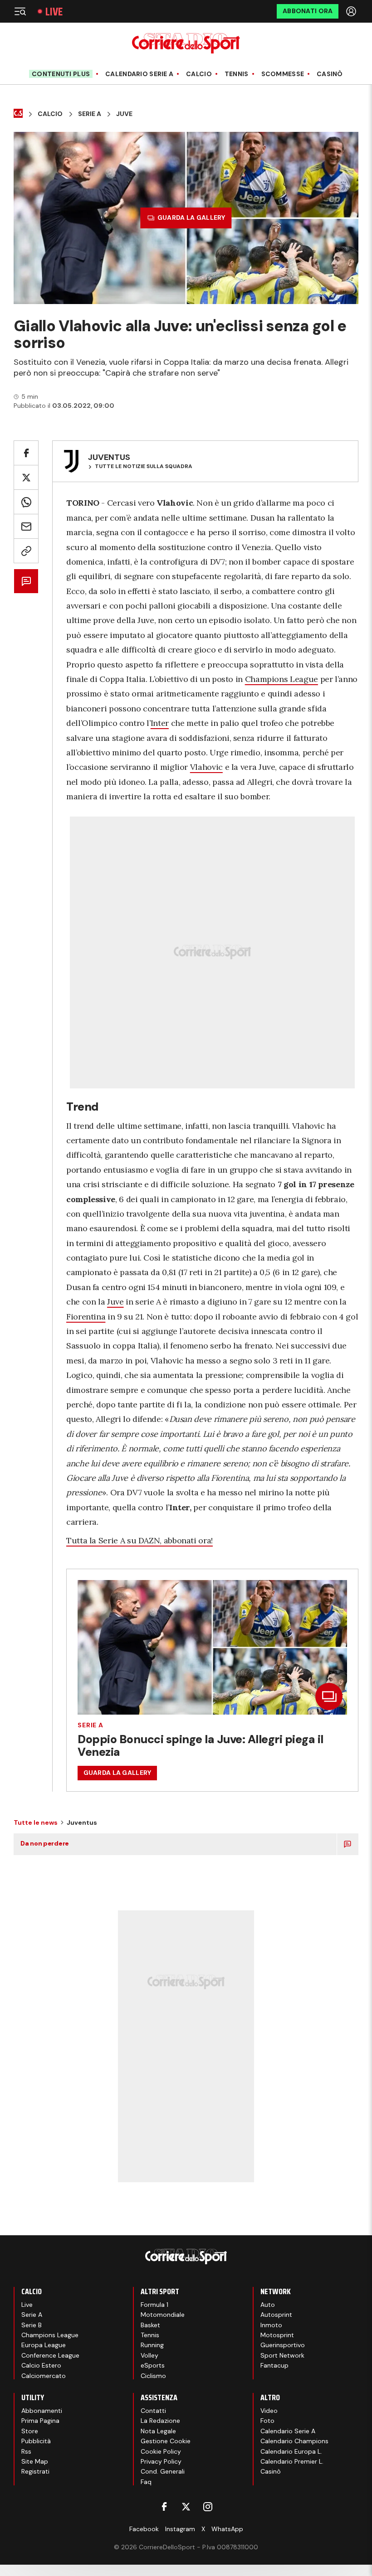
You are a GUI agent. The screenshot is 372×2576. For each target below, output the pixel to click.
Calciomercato (44, 2376)
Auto (268, 2305)
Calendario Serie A (139, 74)
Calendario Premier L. (292, 2461)
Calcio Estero (41, 2365)
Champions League (281, 679)
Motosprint (277, 2335)
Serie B (32, 2325)
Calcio (199, 74)
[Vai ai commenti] (26, 581)
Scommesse (283, 74)
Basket (150, 2325)
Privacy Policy (161, 2461)
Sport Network (282, 2355)
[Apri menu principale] (20, 11)
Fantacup (274, 2365)
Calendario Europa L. (291, 2451)
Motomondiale (163, 2315)
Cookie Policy (161, 2451)
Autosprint (276, 2315)
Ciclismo (153, 2376)
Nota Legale (158, 2431)
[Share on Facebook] (26, 453)
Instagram (180, 2529)
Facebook (144, 2529)
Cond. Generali (163, 2471)
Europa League (44, 2345)
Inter (160, 723)
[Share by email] (26, 526)
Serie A (90, 114)
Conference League (50, 2355)
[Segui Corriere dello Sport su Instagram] (208, 2507)
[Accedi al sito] (352, 11)
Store (30, 2431)
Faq (146, 2482)
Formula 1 (154, 2305)
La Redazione (160, 2421)
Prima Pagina (40, 2421)
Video (269, 2411)
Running (152, 2345)
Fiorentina (86, 1317)
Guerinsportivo (283, 2345)
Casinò (330, 74)
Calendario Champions (294, 2441)
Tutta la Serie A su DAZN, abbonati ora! (139, 1540)
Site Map (35, 2461)
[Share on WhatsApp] (26, 502)
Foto (267, 2421)
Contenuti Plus (61, 74)
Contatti (153, 2411)
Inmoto (271, 2325)
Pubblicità (36, 2441)
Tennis (237, 74)
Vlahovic (206, 767)
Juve (124, 114)
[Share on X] (26, 477)
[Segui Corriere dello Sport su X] (186, 2507)
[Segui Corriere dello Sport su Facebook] (164, 2507)
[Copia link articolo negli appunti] (26, 551)
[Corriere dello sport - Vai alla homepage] (186, 43)
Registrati (35, 2471)
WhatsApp (227, 2529)
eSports (153, 2365)
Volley (149, 2355)
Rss (26, 2451)
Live (54, 12)
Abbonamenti (42, 2411)
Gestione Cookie (166, 2441)
